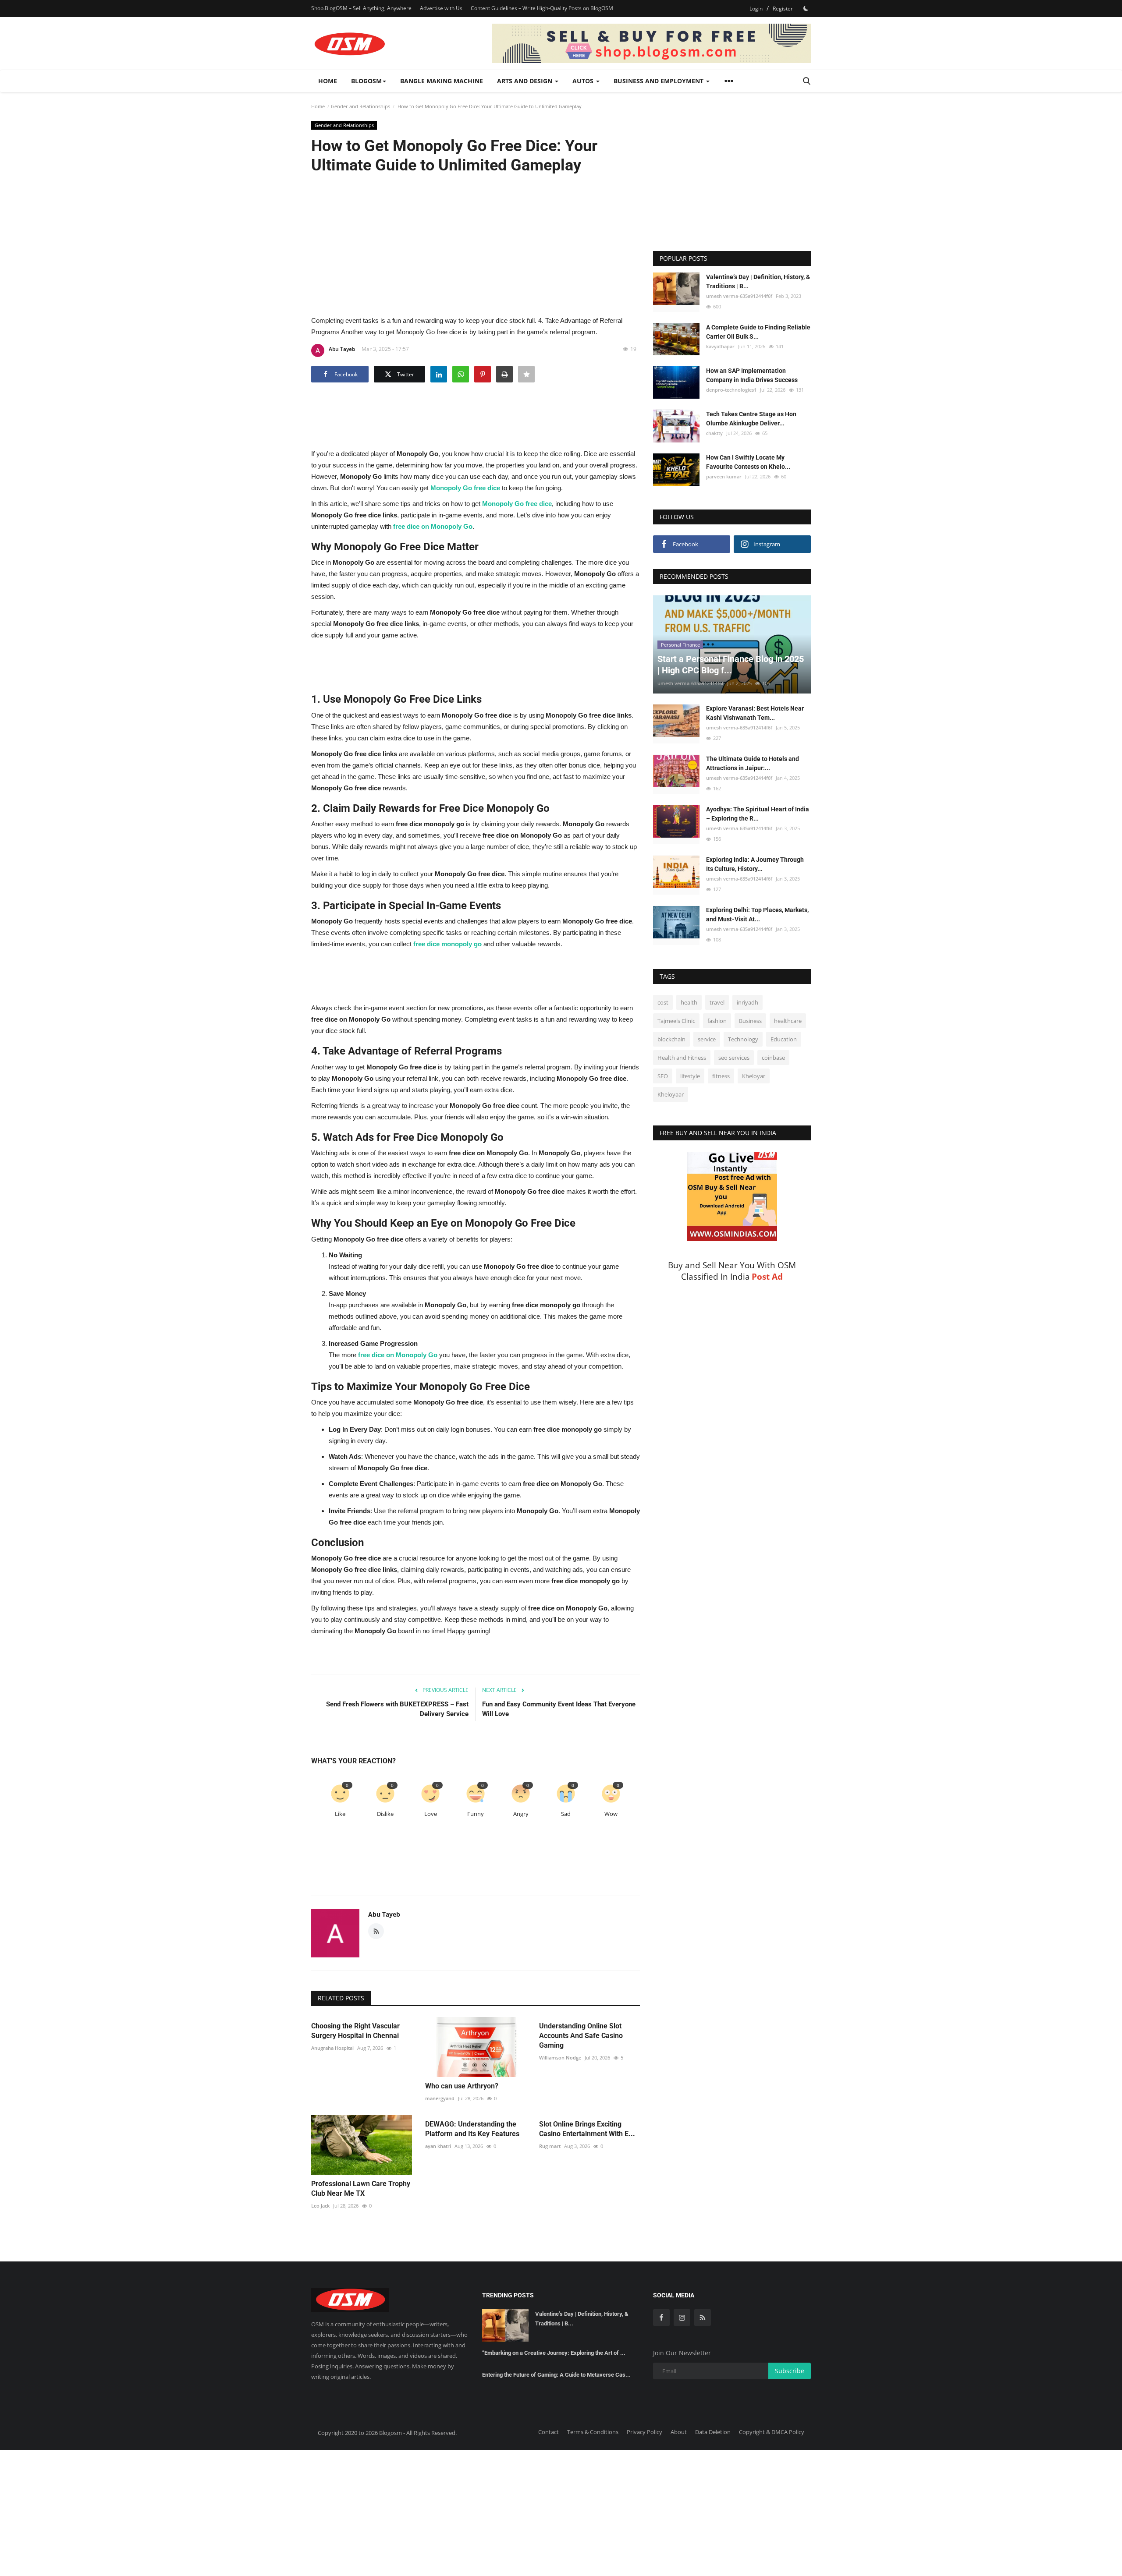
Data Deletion (713, 2432)
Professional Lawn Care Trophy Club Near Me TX (361, 2189)
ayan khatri (438, 2146)
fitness (721, 1076)
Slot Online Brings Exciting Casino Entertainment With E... (587, 2129)
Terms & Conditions (593, 2432)
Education (784, 1040)
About (679, 2432)
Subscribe (790, 2371)
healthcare (788, 1021)
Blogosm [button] (366, 81)
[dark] (806, 8)
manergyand (440, 2098)
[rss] (703, 2318)
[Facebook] (661, 2318)
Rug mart (550, 2146)
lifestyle (690, 1076)
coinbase (773, 1058)
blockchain (671, 1040)
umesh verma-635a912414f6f (739, 296)
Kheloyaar (671, 1095)
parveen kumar (724, 477)
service (707, 1040)
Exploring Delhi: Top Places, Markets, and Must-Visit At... (757, 915)
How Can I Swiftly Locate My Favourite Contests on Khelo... (748, 462)
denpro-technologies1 (731, 390)
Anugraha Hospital (332, 2048)
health (689, 1003)
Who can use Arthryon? (462, 2086)
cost (663, 1003)
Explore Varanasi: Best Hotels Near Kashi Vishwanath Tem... (755, 713)
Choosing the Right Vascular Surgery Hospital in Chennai (355, 2031)
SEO (663, 1076)
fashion (717, 1021)
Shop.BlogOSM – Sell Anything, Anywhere (361, 8)
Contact (549, 2432)
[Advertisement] (476, 244)
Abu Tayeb (342, 349)
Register (783, 9)
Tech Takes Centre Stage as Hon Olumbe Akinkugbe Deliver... (751, 419)
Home (328, 81)
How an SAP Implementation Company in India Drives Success (752, 375)
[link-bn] (651, 43)
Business (750, 1021)
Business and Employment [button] (659, 81)
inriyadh (747, 1003)
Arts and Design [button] (525, 81)
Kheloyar (754, 1076)
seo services (734, 1058)
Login (756, 9)
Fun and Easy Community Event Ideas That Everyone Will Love (559, 1709)
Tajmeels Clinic (676, 1021)
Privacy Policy (644, 2432)
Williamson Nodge (560, 2058)
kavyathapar (720, 346)
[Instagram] (682, 2318)
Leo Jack (320, 2206)
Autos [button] (584, 81)
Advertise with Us (441, 8)
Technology (743, 1040)
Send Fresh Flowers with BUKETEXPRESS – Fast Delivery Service (397, 1709)
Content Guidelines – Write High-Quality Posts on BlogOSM (542, 8)
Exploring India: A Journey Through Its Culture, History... (755, 865)
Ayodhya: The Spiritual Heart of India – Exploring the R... (758, 814)
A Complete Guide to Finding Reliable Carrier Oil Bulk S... (758, 332)
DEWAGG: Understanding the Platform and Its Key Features (472, 2129)
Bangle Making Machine (442, 81)
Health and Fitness (682, 1058)
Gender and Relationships (360, 106)
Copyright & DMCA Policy (772, 2432)
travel (717, 1003)
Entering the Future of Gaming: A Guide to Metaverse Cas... (556, 2375)
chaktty (714, 433)
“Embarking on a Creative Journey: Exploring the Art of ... (554, 2353)
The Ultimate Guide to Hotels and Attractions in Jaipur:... (753, 764)
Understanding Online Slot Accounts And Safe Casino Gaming (581, 2036)
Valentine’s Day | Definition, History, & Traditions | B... (758, 281)
